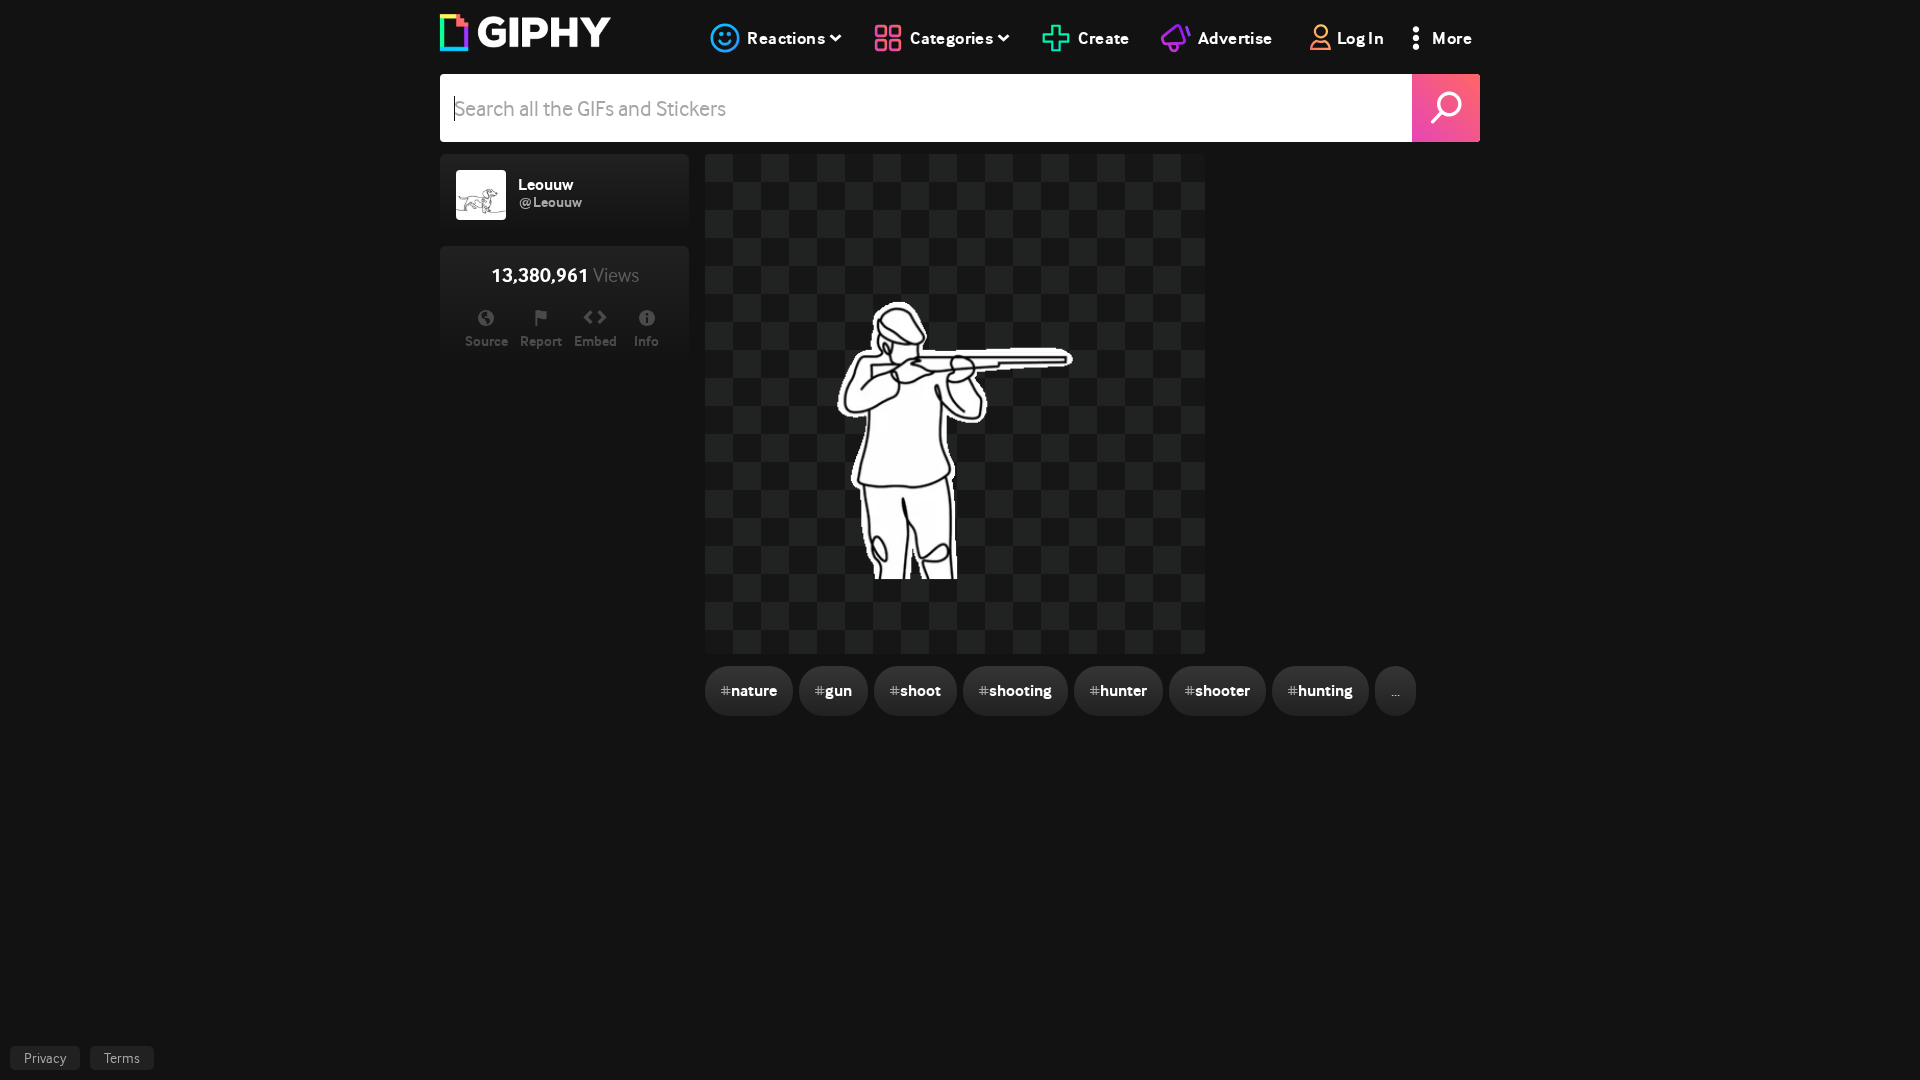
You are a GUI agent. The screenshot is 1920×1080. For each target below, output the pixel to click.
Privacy (45, 1058)
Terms (122, 1058)
